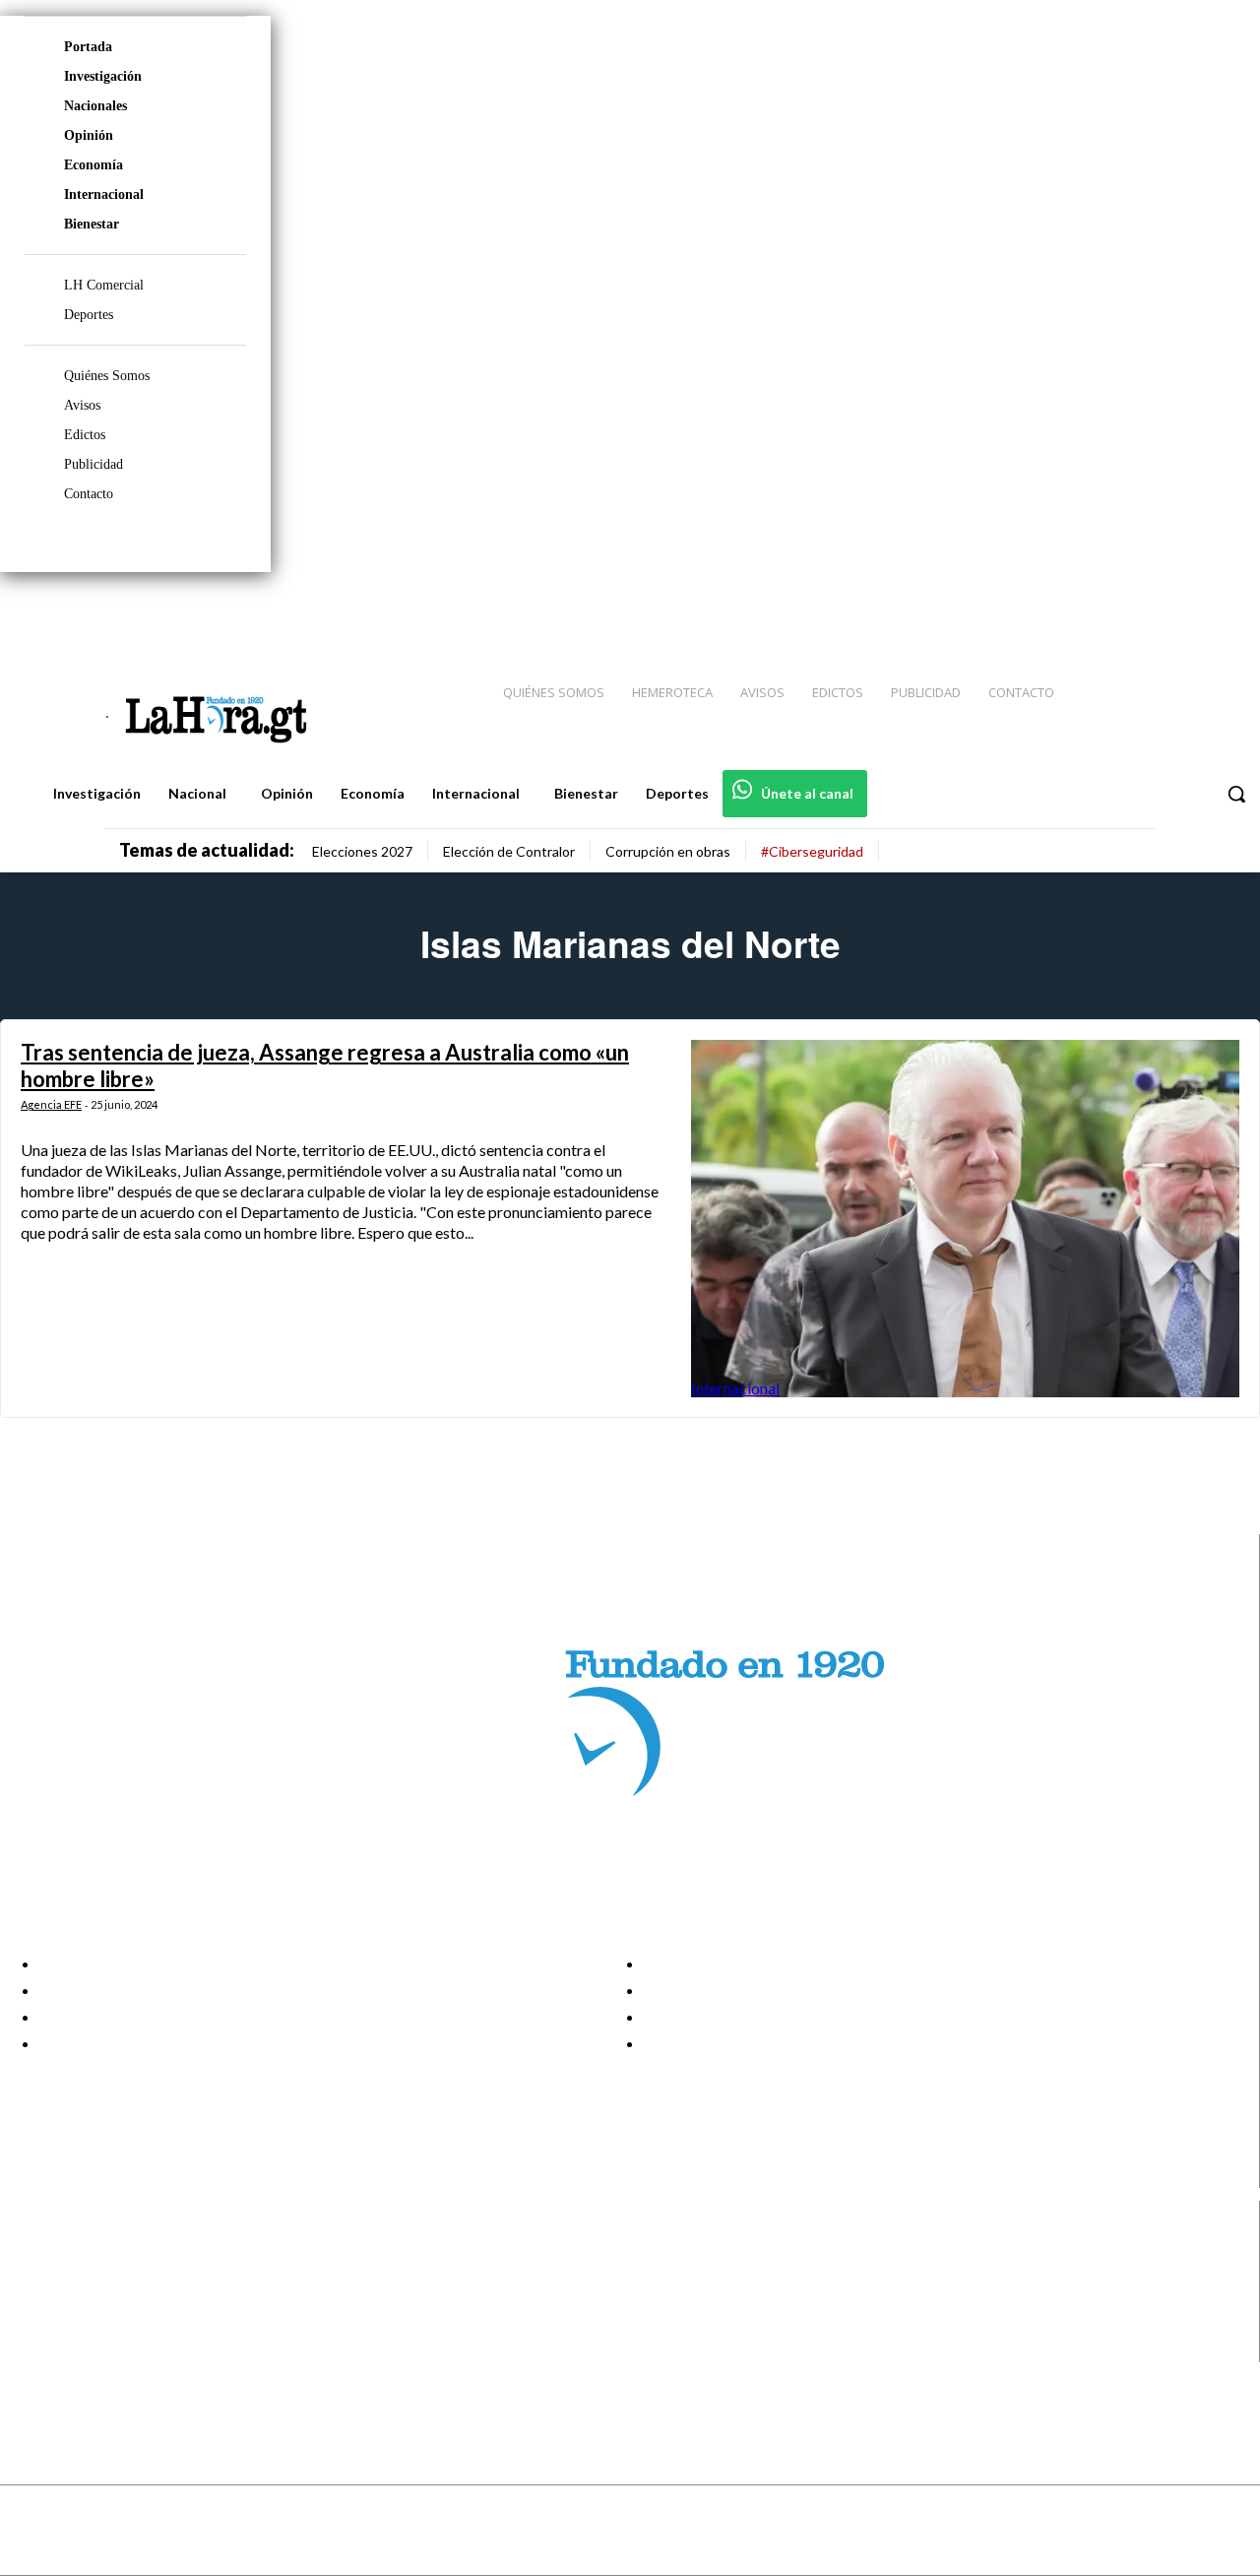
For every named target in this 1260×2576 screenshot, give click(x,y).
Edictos (85, 435)
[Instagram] (1117, 612)
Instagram (94, 2276)
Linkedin (87, 2300)
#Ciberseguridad (812, 851)
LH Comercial (104, 285)
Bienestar (92, 224)
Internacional (104, 194)
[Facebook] (1083, 612)
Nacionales (95, 106)
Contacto (89, 494)
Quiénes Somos (107, 376)
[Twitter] (1187, 612)
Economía (94, 165)
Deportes (89, 315)
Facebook (92, 2251)
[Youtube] (1223, 612)
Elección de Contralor (509, 851)
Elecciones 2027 (362, 851)
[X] (32, 2325)
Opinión (89, 135)
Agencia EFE (51, 1104)
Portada (88, 47)
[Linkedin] (1153, 612)
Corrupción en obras (668, 851)
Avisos (82, 405)
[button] (1236, 794)
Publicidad (94, 464)
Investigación (103, 76)
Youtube (87, 2350)
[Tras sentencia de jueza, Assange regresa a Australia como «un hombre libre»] (965, 1218)
